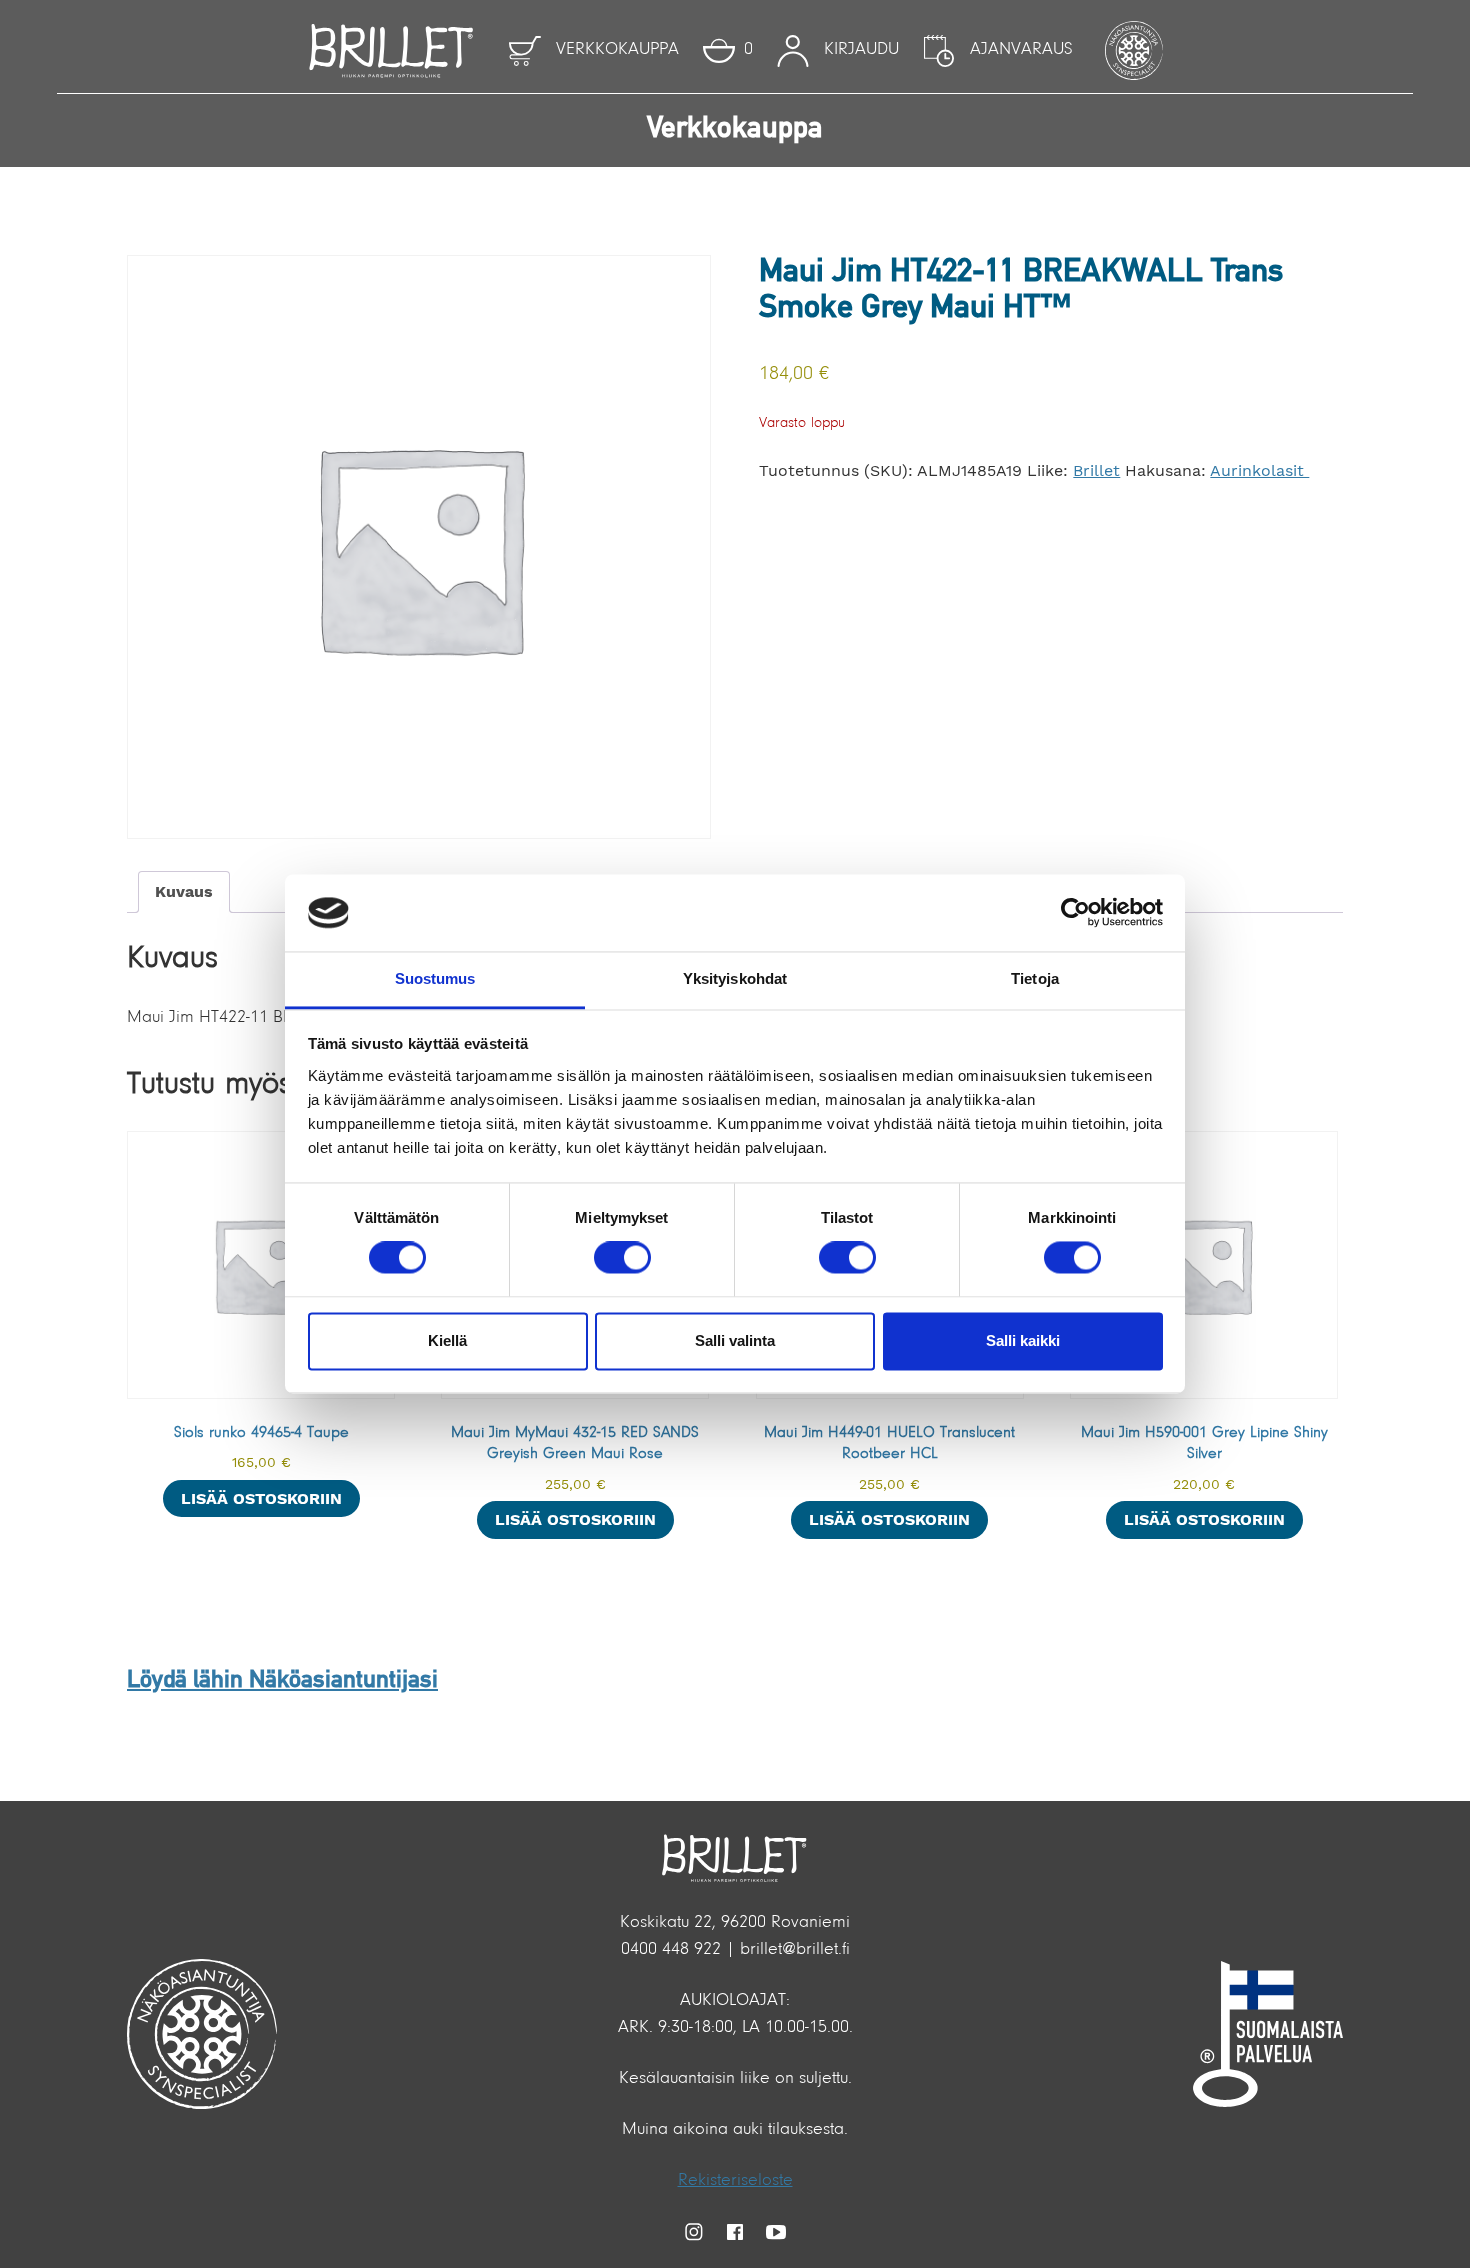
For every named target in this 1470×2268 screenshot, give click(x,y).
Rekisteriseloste (735, 2181)
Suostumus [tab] (435, 978)
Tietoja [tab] (1035, 978)
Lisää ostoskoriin (261, 1498)
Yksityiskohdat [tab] (735, 978)
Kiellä (447, 1340)
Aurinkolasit (1259, 470)
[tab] (184, 892)
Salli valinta (735, 1340)
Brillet (1096, 470)
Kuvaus (184, 891)
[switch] (622, 1258)
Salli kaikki (1023, 1340)
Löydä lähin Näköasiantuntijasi (282, 1681)
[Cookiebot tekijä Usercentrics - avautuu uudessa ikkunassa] (1075, 913)
